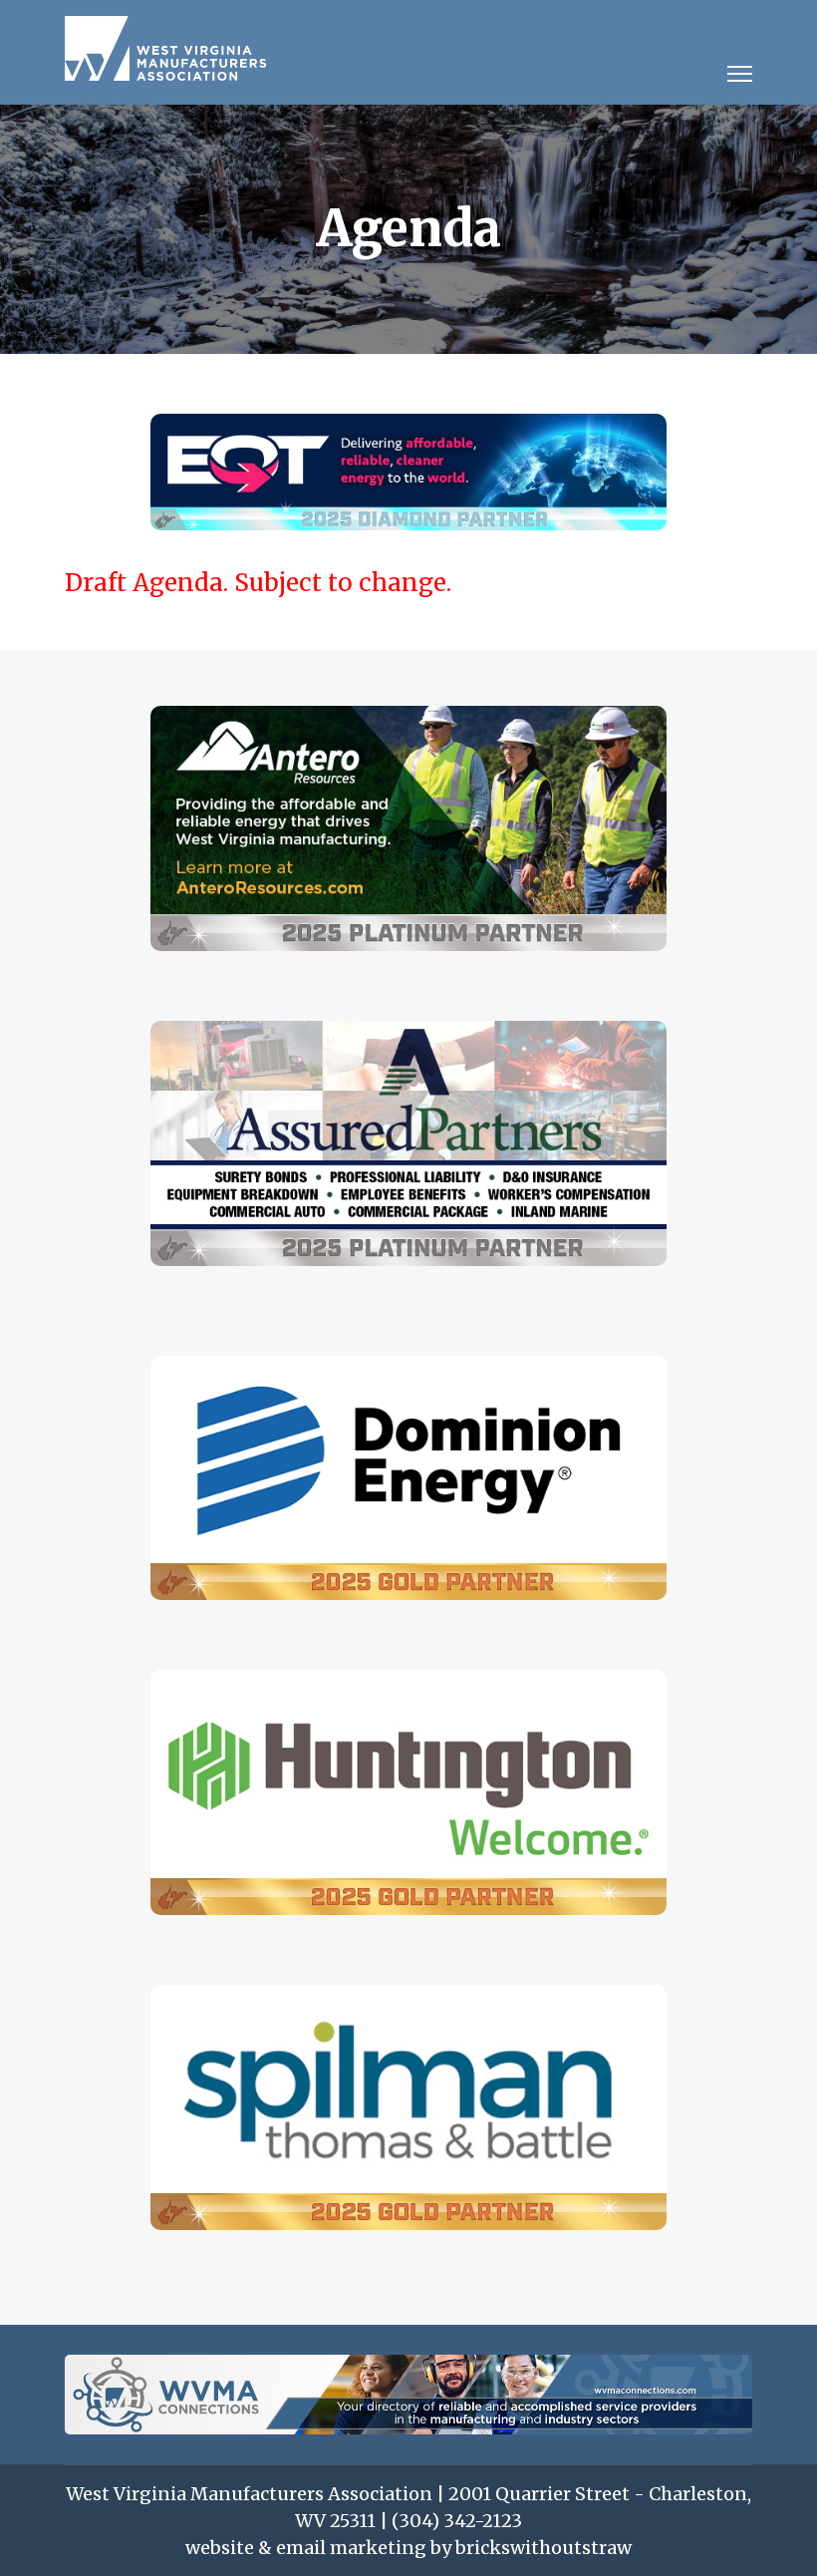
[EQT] (408, 472)
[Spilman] (408, 2107)
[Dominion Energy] (408, 1478)
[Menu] (740, 80)
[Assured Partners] (408, 1143)
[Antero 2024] (408, 828)
